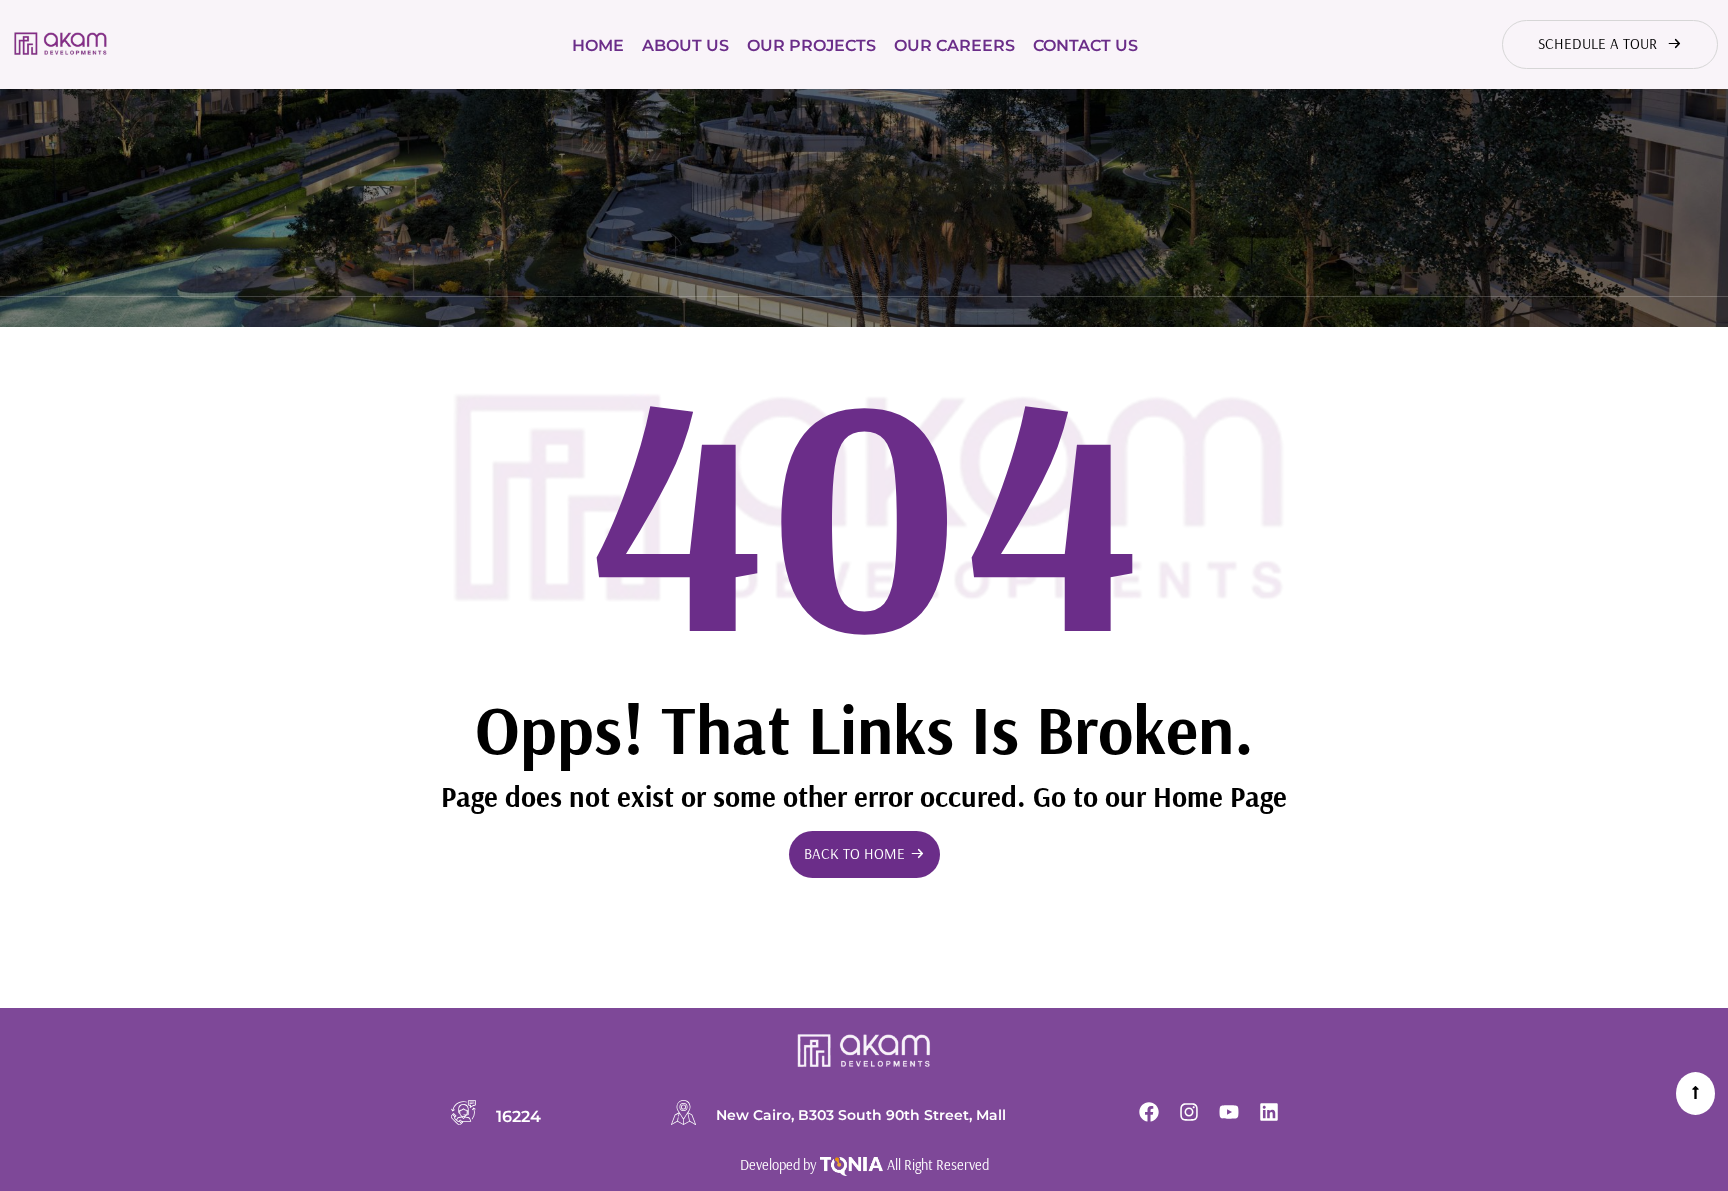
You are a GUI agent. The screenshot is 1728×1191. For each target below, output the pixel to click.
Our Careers (954, 45)
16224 (518, 1116)
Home (598, 45)
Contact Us (1085, 45)
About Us (685, 45)
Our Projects (811, 45)
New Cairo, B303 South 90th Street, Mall (861, 1115)
